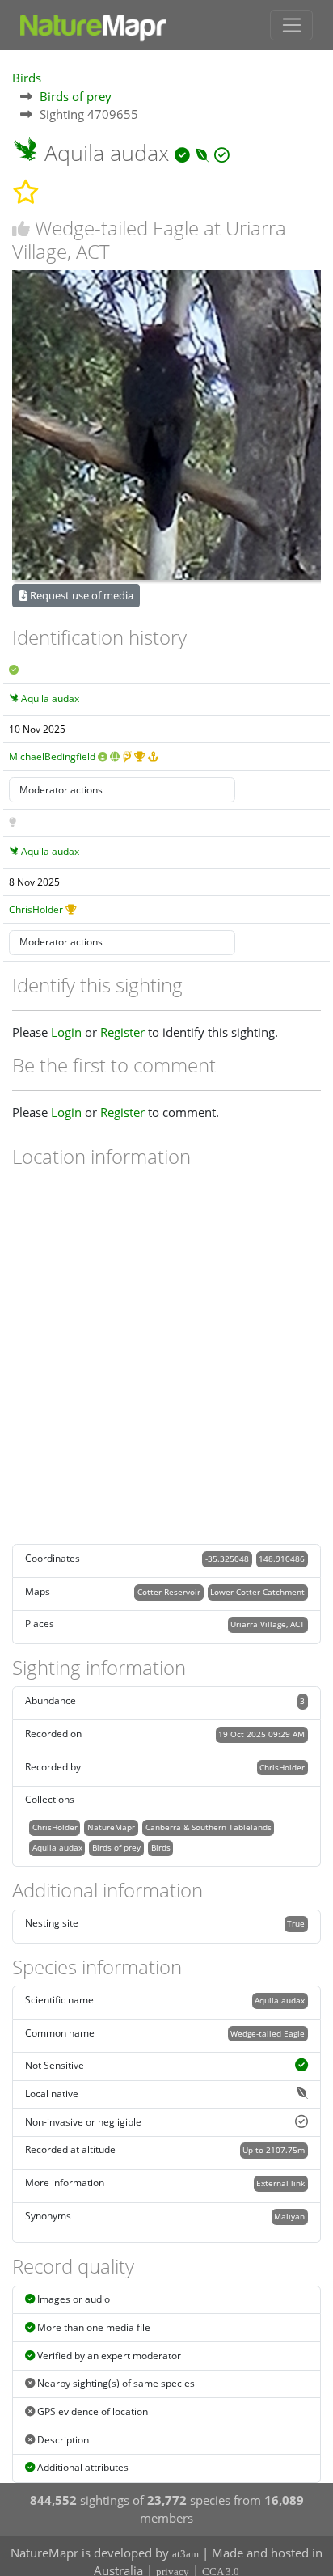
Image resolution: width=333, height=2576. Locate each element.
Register (122, 1032)
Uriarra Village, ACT (268, 1624)
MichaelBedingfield (52, 757)
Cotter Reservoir (169, 1592)
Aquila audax (50, 698)
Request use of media (80, 595)
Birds (27, 78)
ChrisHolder (36, 909)
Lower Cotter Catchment (257, 1592)
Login (66, 1032)
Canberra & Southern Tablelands (209, 1827)
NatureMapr (111, 1827)
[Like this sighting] (21, 228)
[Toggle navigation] (291, 25)
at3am (185, 2554)
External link (280, 2183)
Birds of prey (76, 96)
